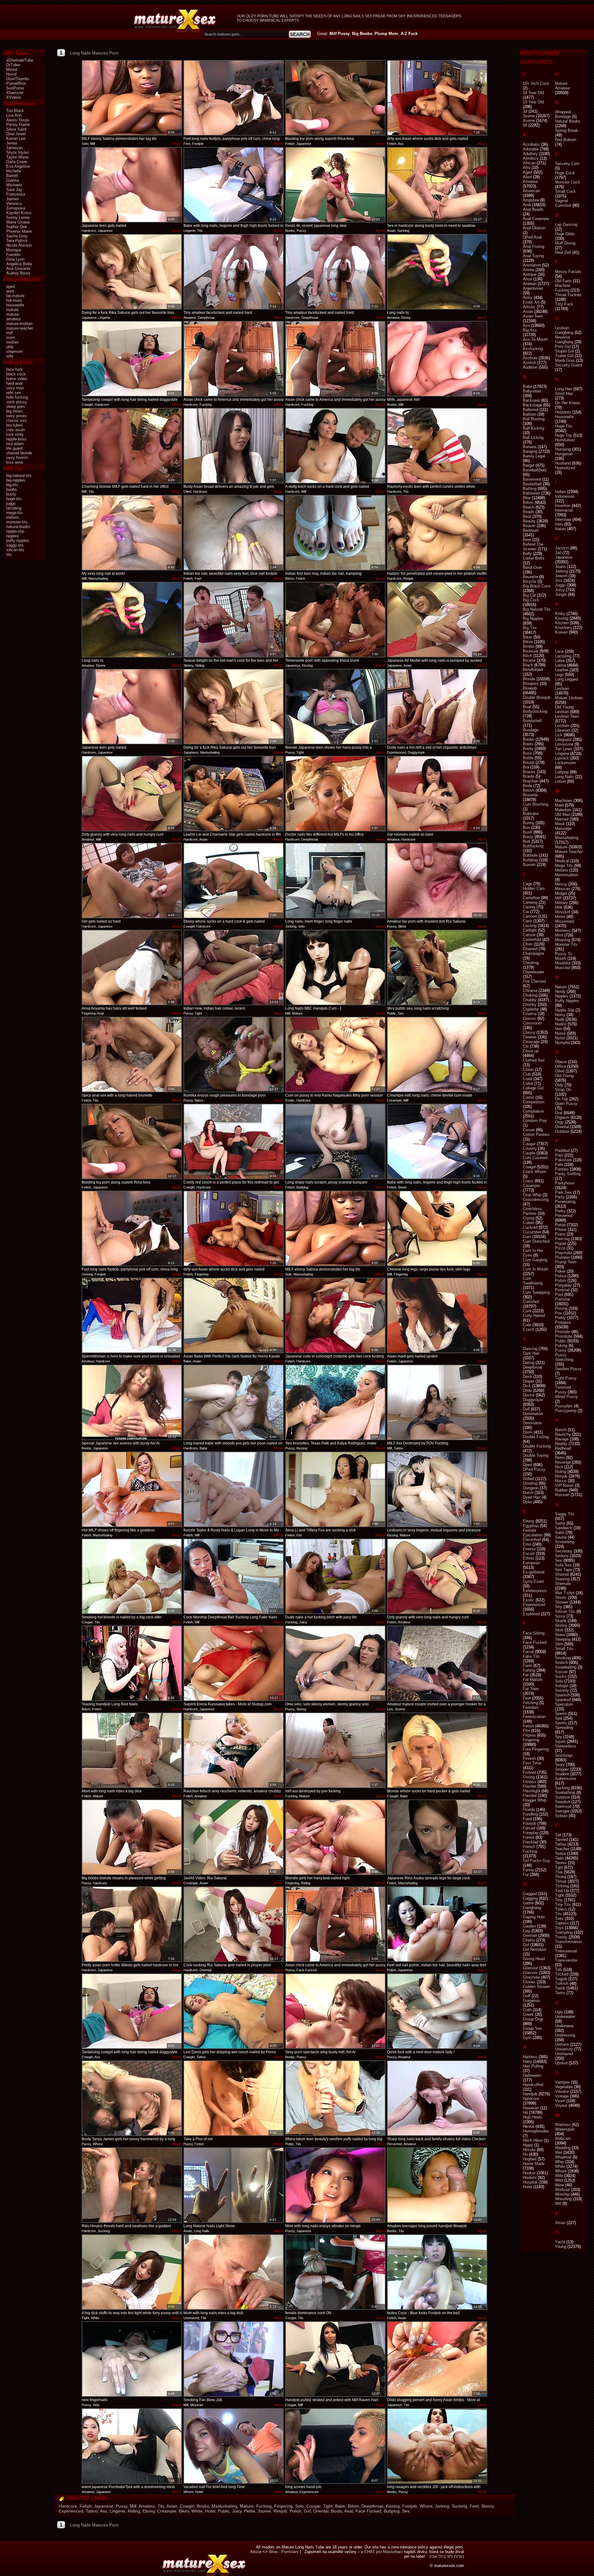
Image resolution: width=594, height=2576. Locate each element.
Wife (559, 2176)
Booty (528, 749)
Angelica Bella (19, 264)
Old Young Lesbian (564, 709)
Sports (561, 1723)
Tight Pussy (566, 1378)
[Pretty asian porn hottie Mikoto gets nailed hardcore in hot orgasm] (132, 1924)
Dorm (528, 1432)
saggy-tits (15, 545)
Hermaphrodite (536, 2131)
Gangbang (532, 1908)
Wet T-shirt (565, 1593)
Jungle (561, 594)
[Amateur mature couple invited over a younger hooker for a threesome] (437, 1663)
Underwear (564, 2026)
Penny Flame (18, 125)
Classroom (532, 1023)
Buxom (529, 865)
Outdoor (562, 1131)
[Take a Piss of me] (234, 2098)
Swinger (562, 1811)
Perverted (564, 1216)
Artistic (529, 307)
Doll (526, 1409)
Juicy (237, 2511)
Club (527, 1074)
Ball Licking (533, 437)
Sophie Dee (17, 227)
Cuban (529, 1223)
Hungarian (564, 454)
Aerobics (531, 158)
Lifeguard (563, 740)
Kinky (560, 614)
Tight (328, 2506)
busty (11, 494)
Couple (529, 1153)
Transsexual (566, 1951)
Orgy (559, 1122)
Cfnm (528, 944)
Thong (561, 1877)
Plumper (562, 1257)
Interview (563, 520)
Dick (527, 1386)
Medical (562, 861)
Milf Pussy (340, 34)
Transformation (568, 1942)
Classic (529, 1018)
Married (562, 819)
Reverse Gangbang (564, 340)
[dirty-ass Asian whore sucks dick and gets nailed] (437, 98)
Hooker (529, 2173)
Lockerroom (566, 763)
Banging (530, 451)
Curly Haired (534, 1316)
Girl (307, 2511)
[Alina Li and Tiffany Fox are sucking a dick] (335, 1489)
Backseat (531, 400)
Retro (560, 1458)
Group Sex (532, 2028)
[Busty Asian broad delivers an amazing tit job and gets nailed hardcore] (234, 446)
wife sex (14, 393)
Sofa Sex (563, 1565)
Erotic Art (531, 302)
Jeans (560, 567)
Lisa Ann (14, 115)
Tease (560, 1853)
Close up (531, 1051)
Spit (559, 1718)
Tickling (562, 1886)
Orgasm (562, 1117)
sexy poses (17, 416)
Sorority (562, 1690)
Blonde (529, 679)
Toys (559, 1928)
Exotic (529, 1600)
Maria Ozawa (18, 222)
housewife (15, 305)
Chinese (530, 991)
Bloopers (531, 684)
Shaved (562, 1574)
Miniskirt (563, 912)
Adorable (531, 149)
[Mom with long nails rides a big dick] (132, 1750)
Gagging (530, 1898)
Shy (559, 1607)
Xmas (560, 2223)
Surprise (562, 1797)
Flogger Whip (535, 1800)
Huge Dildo (565, 234)
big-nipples (16, 480)
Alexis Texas (18, 120)
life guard (14, 448)
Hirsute (529, 2150)
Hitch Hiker (533, 2140)
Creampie (167, 2511)
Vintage (562, 2096)
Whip (560, 2162)
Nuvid (11, 74)
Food (527, 1819)
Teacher (562, 1849)
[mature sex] (203, 2564)
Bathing (530, 489)
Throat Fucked (568, 295)
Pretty (560, 1318)
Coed (527, 1079)
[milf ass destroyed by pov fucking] (335, 1750)
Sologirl (562, 1686)
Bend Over (532, 567)
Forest (529, 1837)
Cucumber (532, 1232)
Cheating (531, 963)
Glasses (530, 1973)
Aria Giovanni (18, 268)
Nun (559, 1029)
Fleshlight (532, 1791)
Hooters (530, 2178)
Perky (560, 1211)
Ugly (559, 2012)
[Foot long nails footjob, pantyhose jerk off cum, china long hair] (234, 98)
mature (12, 310)
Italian (560, 529)
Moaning (563, 940)
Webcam (563, 2139)
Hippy (528, 2145)
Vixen (560, 2101)
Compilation (533, 1111)
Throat (561, 1881)
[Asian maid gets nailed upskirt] (437, 1315)
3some (264, 2511)
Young (561, 2247)
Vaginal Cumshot (563, 203)
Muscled (563, 968)
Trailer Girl (564, 356)
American (531, 191)
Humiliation (565, 440)
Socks (561, 1676)
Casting (530, 926)
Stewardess (566, 1746)
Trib (558, 1970)
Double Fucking (537, 1446)
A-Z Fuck (409, 34)
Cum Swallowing (533, 1281)
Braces (529, 772)
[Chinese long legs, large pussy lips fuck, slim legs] (437, 1228)
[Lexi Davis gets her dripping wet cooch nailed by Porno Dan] (234, 2011)
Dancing (530, 1349)
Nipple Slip (565, 1010)
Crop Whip (532, 1195)
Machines (564, 801)
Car (526, 912)
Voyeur (561, 2105)
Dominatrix (532, 1423)
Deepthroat (372, 2506)
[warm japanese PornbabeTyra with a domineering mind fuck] (132, 2446)
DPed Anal (532, 237)
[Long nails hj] (437, 272)
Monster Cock (568, 182)
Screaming (565, 1542)
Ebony (149, 2511)
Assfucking (533, 349)
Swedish (563, 1802)
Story (560, 1765)
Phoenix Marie (19, 231)
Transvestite (566, 1960)
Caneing (530, 902)
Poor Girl (563, 346)
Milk (559, 907)
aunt (10, 291)
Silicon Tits (565, 1611)
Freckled (531, 1842)
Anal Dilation (534, 228)
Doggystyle (533, 1400)
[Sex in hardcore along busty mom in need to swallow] (437, 185)
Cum (527, 1237)
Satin (560, 1533)
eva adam (15, 444)
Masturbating (224, 2506)
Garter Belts (534, 558)
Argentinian (533, 288)
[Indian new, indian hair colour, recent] (234, 968)
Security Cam (567, 164)
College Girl (533, 1088)
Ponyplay (563, 1285)
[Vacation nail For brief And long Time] (234, 2446)
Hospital (530, 2182)
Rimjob (280, 2511)
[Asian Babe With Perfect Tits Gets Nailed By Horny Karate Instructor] (234, 1315)
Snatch (561, 1662)
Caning (529, 907)
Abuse (256, 2552)
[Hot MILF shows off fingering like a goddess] (132, 1489)
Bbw (527, 498)
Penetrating (565, 1202)
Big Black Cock (537, 586)
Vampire (562, 2082)
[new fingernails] (132, 2359)
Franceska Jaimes (16, 197)
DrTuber (13, 65)
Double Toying (536, 1455)
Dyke (527, 1502)
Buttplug (392, 2511)
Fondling (530, 1814)
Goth (527, 2010)
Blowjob (530, 688)
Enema (529, 1549)
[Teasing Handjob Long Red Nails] (132, 1663)
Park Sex (563, 1192)
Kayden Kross (19, 213)
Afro (527, 168)
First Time (532, 1763)
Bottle (528, 758)
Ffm (526, 1731)
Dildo (527, 1390)
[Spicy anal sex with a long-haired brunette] (132, 1054)
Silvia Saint (16, 129)
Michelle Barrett (14, 173)
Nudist (561, 1024)
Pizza (560, 1248)
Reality (561, 1444)
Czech (529, 1329)
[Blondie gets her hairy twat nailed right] (335, 1837)
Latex (560, 661)
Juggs (560, 585)
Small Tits (564, 1649)
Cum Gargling (535, 1260)
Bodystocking (535, 711)
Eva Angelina (18, 166)
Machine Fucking (563, 288)
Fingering (283, 2506)
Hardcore (68, 2506)
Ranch (561, 1430)
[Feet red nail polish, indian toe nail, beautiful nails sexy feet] (437, 1924)
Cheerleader (534, 972)
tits (9, 554)
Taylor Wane (17, 157)
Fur (526, 1875)
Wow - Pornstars (284, 2552)
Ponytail (562, 1290)
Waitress (563, 2125)
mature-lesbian (19, 324)
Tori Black (15, 111)
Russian (562, 1495)
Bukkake (531, 814)
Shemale (563, 1584)
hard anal (14, 383)
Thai (559, 1872)
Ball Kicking (534, 428)
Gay (527, 1931)
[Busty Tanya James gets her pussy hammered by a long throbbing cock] (132, 2098)
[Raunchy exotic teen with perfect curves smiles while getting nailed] (437, 446)
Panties (562, 1169)
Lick (559, 735)
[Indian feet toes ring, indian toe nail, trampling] (335, 533)
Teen (559, 1858)
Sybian (561, 1816)
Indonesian (565, 496)
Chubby (530, 1000)
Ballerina (531, 410)
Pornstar (563, 1299)
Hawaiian (531, 2108)
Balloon (529, 414)
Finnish (529, 1758)
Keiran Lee (16, 139)
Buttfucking (533, 846)
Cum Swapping (536, 1292)
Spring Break (567, 130)
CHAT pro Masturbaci (384, 2552)
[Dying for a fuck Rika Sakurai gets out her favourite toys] (132, 272)
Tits (161, 2506)
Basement (532, 479)
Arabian (530, 284)
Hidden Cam (534, 888)
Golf (527, 1996)
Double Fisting (536, 1437)
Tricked (562, 1974)
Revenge (563, 1462)
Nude (560, 1019)
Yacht (560, 2242)
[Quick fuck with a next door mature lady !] (437, 2011)
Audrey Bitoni (18, 273)
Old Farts (563, 281)
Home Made (534, 2164)
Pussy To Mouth (564, 956)
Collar (528, 1083)
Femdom (531, 1707)
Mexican (563, 889)
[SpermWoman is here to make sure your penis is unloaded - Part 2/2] (132, 1315)
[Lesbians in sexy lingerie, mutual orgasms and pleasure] (437, 1489)
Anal (349, 2511)
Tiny (559, 1900)
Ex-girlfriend (534, 1572)
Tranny (561, 1937)
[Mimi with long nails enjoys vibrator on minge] (335, 2185)
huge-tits (14, 499)
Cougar (313, 2506)
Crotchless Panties (532, 1211)
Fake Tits (531, 1656)
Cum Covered (535, 1158)
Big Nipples (533, 619)
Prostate (563, 1332)
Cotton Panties (536, 1134)
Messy (561, 884)
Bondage (531, 730)
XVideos (14, 97)
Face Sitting (534, 1633)
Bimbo (529, 646)
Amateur (147, 2506)
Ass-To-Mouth (535, 339)
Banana (530, 447)
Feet (474, 2506)
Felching (530, 1703)
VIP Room (564, 1485)
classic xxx (16, 420)
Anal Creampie (536, 219)
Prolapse (563, 1322)
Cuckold (530, 1227)
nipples (13, 536)
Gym (527, 2038)
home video (17, 379)
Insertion (563, 506)
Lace (559, 651)
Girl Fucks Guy (536, 1861)
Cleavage (531, 1042)
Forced (529, 1828)
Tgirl (559, 1867)
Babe (340, 2506)
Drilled (528, 1479)
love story (15, 434)
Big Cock (531, 600)
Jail (558, 553)
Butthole (530, 855)
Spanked (563, 1700)
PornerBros (16, 83)
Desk (527, 1377)
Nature (561, 987)
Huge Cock (565, 173)
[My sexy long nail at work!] (132, 533)
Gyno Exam (534, 1581)
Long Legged (566, 679)
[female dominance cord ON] (335, 2272)
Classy (529, 1032)
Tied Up (562, 1891)
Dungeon (531, 1488)
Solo (299, 2506)
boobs (12, 489)
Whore (426, 2506)
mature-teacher (20, 328)
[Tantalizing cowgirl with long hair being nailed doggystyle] (132, 359)
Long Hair (564, 389)
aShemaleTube (20, 60)
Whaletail (563, 2157)
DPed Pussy (534, 1469)
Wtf (558, 2204)
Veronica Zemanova (16, 206)
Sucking (459, 2506)
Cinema (530, 1014)
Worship (562, 2194)
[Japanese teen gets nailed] (132, 185)
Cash (527, 921)
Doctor (529, 1395)
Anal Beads (533, 209)
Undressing (565, 2035)
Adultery (530, 154)
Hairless (530, 2057)
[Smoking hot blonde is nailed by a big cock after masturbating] (132, 1576)
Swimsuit (563, 1806)
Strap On (563, 1090)
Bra (526, 767)
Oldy (559, 1085)
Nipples (562, 996)
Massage (563, 828)
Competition (534, 1102)
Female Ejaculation (533, 1533)
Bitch (527, 656)
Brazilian (531, 781)
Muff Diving (565, 243)
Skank (561, 1621)
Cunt (527, 1311)
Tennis (561, 1863)
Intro (559, 524)
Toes (559, 1918)
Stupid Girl (564, 351)
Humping (563, 449)
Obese (561, 1062)
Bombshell (532, 721)
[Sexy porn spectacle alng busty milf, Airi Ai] (335, 2011)
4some (529, 121)
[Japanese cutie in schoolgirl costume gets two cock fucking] (335, 1315)
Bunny (529, 823)
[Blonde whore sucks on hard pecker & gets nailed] (437, 1750)
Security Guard (568, 365)
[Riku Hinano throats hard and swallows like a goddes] (132, 2185)
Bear (527, 516)
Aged (527, 172)
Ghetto (529, 1940)
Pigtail (561, 1243)
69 (525, 125)
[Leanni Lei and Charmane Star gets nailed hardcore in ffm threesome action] (234, 794)
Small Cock (565, 191)
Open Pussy (566, 1104)
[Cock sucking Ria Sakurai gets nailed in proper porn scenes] (234, 1924)
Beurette (530, 577)
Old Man (563, 814)
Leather (562, 670)
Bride (527, 786)
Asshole (530, 358)
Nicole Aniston (19, 245)
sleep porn (15, 407)
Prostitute (564, 1336)
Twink (560, 1988)
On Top (562, 1099)
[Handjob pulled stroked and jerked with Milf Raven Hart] (335, 2359)
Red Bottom (566, 140)
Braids (529, 776)
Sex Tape (564, 1570)
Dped (527, 1465)
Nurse (560, 1033)
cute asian (15, 430)
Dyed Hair (532, 1497)
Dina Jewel (16, 134)
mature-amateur (13, 317)
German (530, 1935)
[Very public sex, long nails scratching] (437, 968)
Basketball (532, 484)
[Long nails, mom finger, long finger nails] (335, 881)
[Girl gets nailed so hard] (132, 881)
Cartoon (530, 916)
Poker (560, 1271)
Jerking (442, 2506)
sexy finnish (17, 458)
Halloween (532, 2075)
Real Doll (563, 252)
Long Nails (564, 777)
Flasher (529, 1786)
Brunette (530, 795)
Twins (560, 1993)
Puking (561, 1346)
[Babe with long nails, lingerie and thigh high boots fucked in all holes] (234, 185)
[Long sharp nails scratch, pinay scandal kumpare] (335, 1141)
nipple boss (16, 439)
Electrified (532, 1540)
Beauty (529, 521)
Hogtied (530, 2159)
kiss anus (15, 462)
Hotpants (563, 412)
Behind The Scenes (533, 547)
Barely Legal (534, 456)
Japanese (104, 2506)
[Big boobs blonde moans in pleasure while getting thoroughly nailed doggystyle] (132, 1837)
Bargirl (529, 465)
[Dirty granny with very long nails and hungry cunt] (132, 794)
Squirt (560, 1741)
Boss (527, 753)
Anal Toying (533, 256)
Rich (559, 1467)
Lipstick (562, 758)
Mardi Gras (565, 360)
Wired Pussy (566, 1397)
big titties (14, 411)
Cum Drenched (536, 1241)
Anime (529, 270)
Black (528, 665)
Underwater (565, 2017)
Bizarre (529, 660)
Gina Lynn (15, 259)
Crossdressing (536, 1199)
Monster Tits (566, 944)
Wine (560, 2185)
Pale (559, 1165)
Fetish (86, 2506)
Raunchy (563, 1434)
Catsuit (529, 935)
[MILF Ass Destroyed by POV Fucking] (437, 1402)
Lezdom (562, 726)
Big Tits (530, 628)
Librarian (563, 730)
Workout (562, 2190)
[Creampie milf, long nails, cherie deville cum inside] (437, 1054)
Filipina (529, 1735)
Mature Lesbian (569, 698)
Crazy (528, 1181)
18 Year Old (533, 93)
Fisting (529, 1777)
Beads (529, 512)
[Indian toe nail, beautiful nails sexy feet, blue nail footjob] (234, 533)
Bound (529, 762)
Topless (562, 1923)
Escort (529, 1554)
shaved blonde (19, 453)
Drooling (530, 1483)
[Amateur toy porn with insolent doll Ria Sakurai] (437, 881)
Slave (560, 1635)
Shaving (562, 1579)
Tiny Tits (563, 1905)
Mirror (560, 917)
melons (13, 517)
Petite (250, 2511)
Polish (295, 2511)
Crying (529, 1218)
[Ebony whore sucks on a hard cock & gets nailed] (234, 881)
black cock (16, 374)
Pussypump (566, 1411)
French (529, 1847)
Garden (529, 1926)
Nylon (560, 1038)
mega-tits (15, 513)
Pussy (121, 2506)
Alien (527, 177)
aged (11, 286)
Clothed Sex (534, 1060)
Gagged (530, 1894)
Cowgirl (187, 2506)
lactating (14, 508)
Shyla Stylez (18, 152)
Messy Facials (568, 272)
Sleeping (563, 1639)
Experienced (71, 2511)
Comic (529, 1097)
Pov (559, 1313)
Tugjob (561, 1979)
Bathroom (532, 493)
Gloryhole (531, 1977)
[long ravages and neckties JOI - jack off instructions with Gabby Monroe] (437, 2446)
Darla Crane (17, 162)
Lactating (563, 656)
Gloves (529, 1982)
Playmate (564, 1253)
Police (561, 1276)
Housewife (564, 417)
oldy (10, 347)
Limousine (564, 744)
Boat (527, 707)
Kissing (393, 2506)
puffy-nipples (18, 541)
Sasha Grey (17, 236)
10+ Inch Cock (536, 83)
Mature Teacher (569, 852)
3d (525, 111)
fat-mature (15, 296)
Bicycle (529, 581)
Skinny (487, 2506)
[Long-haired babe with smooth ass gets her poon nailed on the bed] (234, 1402)
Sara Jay (14, 190)
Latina (560, 665)
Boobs (203, 2506)
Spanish (562, 1695)
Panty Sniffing (568, 1174)
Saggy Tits (565, 1514)
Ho (525, 2154)
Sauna (561, 1537)
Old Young (564, 1076)
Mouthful (563, 963)
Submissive (566, 1779)
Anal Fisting (534, 247)
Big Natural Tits (537, 609)
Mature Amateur (563, 86)
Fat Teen (531, 1689)
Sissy (560, 1616)
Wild (559, 2180)
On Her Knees (568, 403)
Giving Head (534, 1959)
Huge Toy (564, 435)
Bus (526, 827)
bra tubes (15, 425)
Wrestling (563, 2199)
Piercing (562, 1239)
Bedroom (531, 530)
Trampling (564, 1932)
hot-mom (14, 300)
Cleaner (530, 1037)
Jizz (559, 580)
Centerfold (532, 939)
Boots (337, 2511)
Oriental (321, 2511)
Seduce (562, 1556)
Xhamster (15, 93)
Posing (561, 1308)
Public (224, 2511)
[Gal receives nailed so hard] (437, 794)
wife (10, 356)
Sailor (560, 1523)
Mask (560, 824)
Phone (561, 1230)
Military (562, 903)
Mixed (176, 144)
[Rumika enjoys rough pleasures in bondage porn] (234, 1054)
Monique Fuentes (14, 252)
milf (9, 333)
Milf (133, 2506)
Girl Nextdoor (535, 1949)
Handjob (530, 2094)
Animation (532, 265)
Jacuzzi (562, 548)
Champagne (534, 953)
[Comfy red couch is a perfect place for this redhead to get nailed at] (234, 1141)
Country (530, 1148)
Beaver (529, 526)
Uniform (562, 2044)
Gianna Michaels (14, 183)
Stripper (562, 1769)
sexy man (15, 388)
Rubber (561, 1490)
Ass (103, 2511)
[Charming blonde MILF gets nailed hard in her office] (132, 446)
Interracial (564, 510)
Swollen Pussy (568, 1369)
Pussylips (564, 1406)
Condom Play (535, 1121)
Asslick (529, 363)
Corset (529, 1130)
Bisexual (531, 651)
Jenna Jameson (14, 145)
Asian (172, 2506)
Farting (529, 1670)
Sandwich (564, 1528)
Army (528, 298)
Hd (525, 2113)
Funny (528, 1870)
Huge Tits (564, 426)
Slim (559, 1644)
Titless (561, 1909)
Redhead (563, 1448)
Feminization (534, 1717)
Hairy (527, 2061)
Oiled (560, 1071)
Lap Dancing (566, 225)
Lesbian (562, 688)
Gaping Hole (534, 1917)
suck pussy (17, 402)
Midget (561, 893)
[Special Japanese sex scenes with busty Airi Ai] (132, 1402)
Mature (247, 2506)
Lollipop (562, 772)
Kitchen (562, 623)
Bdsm (353, 2506)
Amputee (531, 200)
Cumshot (531, 1302)
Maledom (563, 810)
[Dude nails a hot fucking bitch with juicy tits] (335, 1576)
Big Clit (529, 595)
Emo (527, 1544)
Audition (530, 367)
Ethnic (529, 1558)
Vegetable (564, 2087)
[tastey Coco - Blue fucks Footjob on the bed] (437, 2272)
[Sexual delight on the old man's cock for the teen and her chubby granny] (234, 620)
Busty (528, 837)
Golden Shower (536, 1987)
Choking (530, 995)
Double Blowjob (537, 697)
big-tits (12, 485)
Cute (527, 1325)
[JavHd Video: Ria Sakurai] (234, 1837)
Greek (528, 2014)
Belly (527, 554)
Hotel (210, 2511)
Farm (527, 1666)
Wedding (563, 2148)
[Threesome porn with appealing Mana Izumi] (335, 620)
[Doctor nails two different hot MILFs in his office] (335, 794)
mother (12, 342)
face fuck (15, 369)
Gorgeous (532, 2000)
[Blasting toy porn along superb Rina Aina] (335, 98)
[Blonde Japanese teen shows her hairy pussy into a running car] (335, 707)
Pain (559, 1155)
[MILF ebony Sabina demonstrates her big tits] (132, 98)
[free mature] (175, 21)
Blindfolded (533, 670)
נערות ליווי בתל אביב (446, 2556)
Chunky (530, 1004)
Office (560, 1066)
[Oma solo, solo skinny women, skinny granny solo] (335, 1663)
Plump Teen (566, 1262)
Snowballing (566, 1667)
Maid (559, 805)
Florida (529, 1810)
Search (300, 34)
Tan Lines (564, 749)
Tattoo (92, 2511)
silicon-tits (15, 550)
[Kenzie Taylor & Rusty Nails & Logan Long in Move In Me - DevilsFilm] (234, 1489)
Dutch (528, 1493)
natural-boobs (18, 527)
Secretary (564, 1551)
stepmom (15, 351)
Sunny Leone (18, 217)
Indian (560, 492)
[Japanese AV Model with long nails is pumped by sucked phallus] (437, 620)
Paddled (562, 1151)
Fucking (264, 2506)
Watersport (565, 2129)
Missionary (565, 921)
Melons (562, 870)
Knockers (564, 628)
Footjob (410, 2506)
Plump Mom (386, 34)
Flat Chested (534, 981)
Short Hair (564, 394)
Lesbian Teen (567, 716)
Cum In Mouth (536, 1269)
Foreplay (531, 1833)
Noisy (560, 1015)
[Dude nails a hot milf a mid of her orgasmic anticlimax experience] (437, 707)
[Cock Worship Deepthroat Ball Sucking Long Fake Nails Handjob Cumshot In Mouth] (234, 1576)
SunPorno (15, 88)
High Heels (533, 2117)
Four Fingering (536, 1749)
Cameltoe (531, 898)
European (531, 1563)
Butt (527, 841)
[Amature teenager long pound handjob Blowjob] (437, 2185)
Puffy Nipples (567, 1001)
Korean (561, 632)
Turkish (562, 1983)
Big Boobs (362, 34)
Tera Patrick (17, 241)
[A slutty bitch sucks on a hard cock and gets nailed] (335, 446)
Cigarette (531, 1009)
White (197, 2511)
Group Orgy (533, 2019)
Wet (559, 2152)
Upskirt (561, 2063)
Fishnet (529, 1772)
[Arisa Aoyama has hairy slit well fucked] (132, 968)
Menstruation (567, 875)
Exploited (531, 1614)
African (529, 163)
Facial (528, 1652)
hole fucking (17, 397)
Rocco (561, 1481)
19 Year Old (533, 102)
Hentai (529, 2126)
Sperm (561, 1714)
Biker (527, 637)
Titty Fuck (564, 304)
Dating (529, 1363)
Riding (134, 2511)
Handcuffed (533, 2085)
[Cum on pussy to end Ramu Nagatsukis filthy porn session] (335, 1054)
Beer (527, 540)
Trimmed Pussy (563, 1390)
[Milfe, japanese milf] (437, 359)
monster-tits (17, 522)
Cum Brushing (536, 804)
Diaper (529, 1381)
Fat (526, 1675)
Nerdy (560, 991)
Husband (563, 463)
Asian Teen (533, 316)
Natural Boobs (568, 121)
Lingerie (117, 2511)
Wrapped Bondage (563, 114)
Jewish (561, 576)
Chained (530, 949)
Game (528, 1903)
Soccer (561, 1672)
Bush (527, 832)
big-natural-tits (19, 476)
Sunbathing (565, 1792)
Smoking (563, 1658)
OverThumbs (18, 79)
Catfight (530, 930)
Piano (560, 1234)
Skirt (559, 1630)
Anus (527, 279)
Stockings (564, 1755)
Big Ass (530, 330)
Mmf (559, 935)
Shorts (561, 1598)
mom (11, 338)
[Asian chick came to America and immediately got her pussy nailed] (234, 359)
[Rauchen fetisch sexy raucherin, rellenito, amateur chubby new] (234, 1750)
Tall (558, 1835)
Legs (559, 675)
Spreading (564, 1727)
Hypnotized (565, 468)
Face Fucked (368, 2511)
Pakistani (563, 1160)
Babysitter (532, 391)
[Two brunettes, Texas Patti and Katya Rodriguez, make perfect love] (335, 1402)
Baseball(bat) (535, 470)
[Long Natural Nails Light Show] (234, 2185)
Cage (527, 884)
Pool (559, 1294)
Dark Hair (531, 1353)
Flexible (530, 1796)
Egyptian (531, 1526)
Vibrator (562, 2091)
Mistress (563, 931)
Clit (526, 1046)
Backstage (532, 405)
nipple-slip (15, 531)
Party (560, 1197)
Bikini (184, 2511)
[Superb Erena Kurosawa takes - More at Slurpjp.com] (234, 1663)
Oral (559, 1113)
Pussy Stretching (564, 1357)
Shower (562, 1602)
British (529, 790)
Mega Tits (564, 866)
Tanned (562, 1840)
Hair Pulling (533, 2066)
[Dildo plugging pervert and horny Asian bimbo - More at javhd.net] (437, 2359)
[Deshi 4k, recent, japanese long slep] (335, 185)
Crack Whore (534, 1172)
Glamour (530, 1968)
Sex (406, 2511)
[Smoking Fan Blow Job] (234, 2359)
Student (562, 1774)
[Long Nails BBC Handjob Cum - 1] (335, 968)
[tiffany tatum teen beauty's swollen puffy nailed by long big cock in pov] (335, 2098)
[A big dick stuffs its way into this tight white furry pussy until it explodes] (132, 2272)
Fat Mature (533, 1680)
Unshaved (564, 2054)
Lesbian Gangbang (564, 330)
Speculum (564, 1704)
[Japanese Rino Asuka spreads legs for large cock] (437, 1837)
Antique (530, 274)
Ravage (562, 1439)
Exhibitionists (535, 1591)
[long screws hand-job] (335, 2446)
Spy (559, 1737)
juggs (11, 503)
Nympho (562, 1043)
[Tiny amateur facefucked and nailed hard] (234, 272)
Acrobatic (531, 144)
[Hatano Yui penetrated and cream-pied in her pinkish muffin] (437, 533)
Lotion (560, 781)
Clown (528, 1069)
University (564, 2049)
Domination (533, 1414)
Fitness (529, 1782)
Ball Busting (534, 419)
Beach (529, 507)
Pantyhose (565, 1183)
